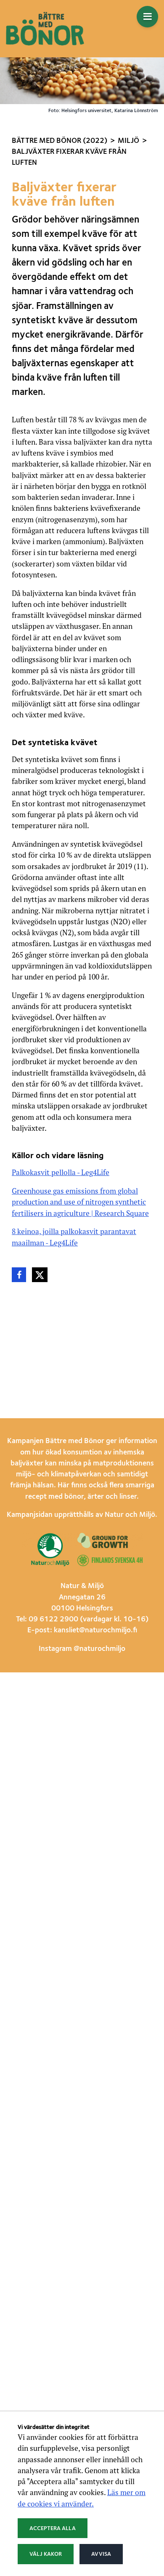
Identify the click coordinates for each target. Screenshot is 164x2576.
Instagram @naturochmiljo (82, 1649)
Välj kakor (46, 2554)
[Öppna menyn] (147, 17)
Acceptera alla (53, 2528)
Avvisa (101, 2554)
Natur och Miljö (130, 1515)
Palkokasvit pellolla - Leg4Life (61, 1172)
